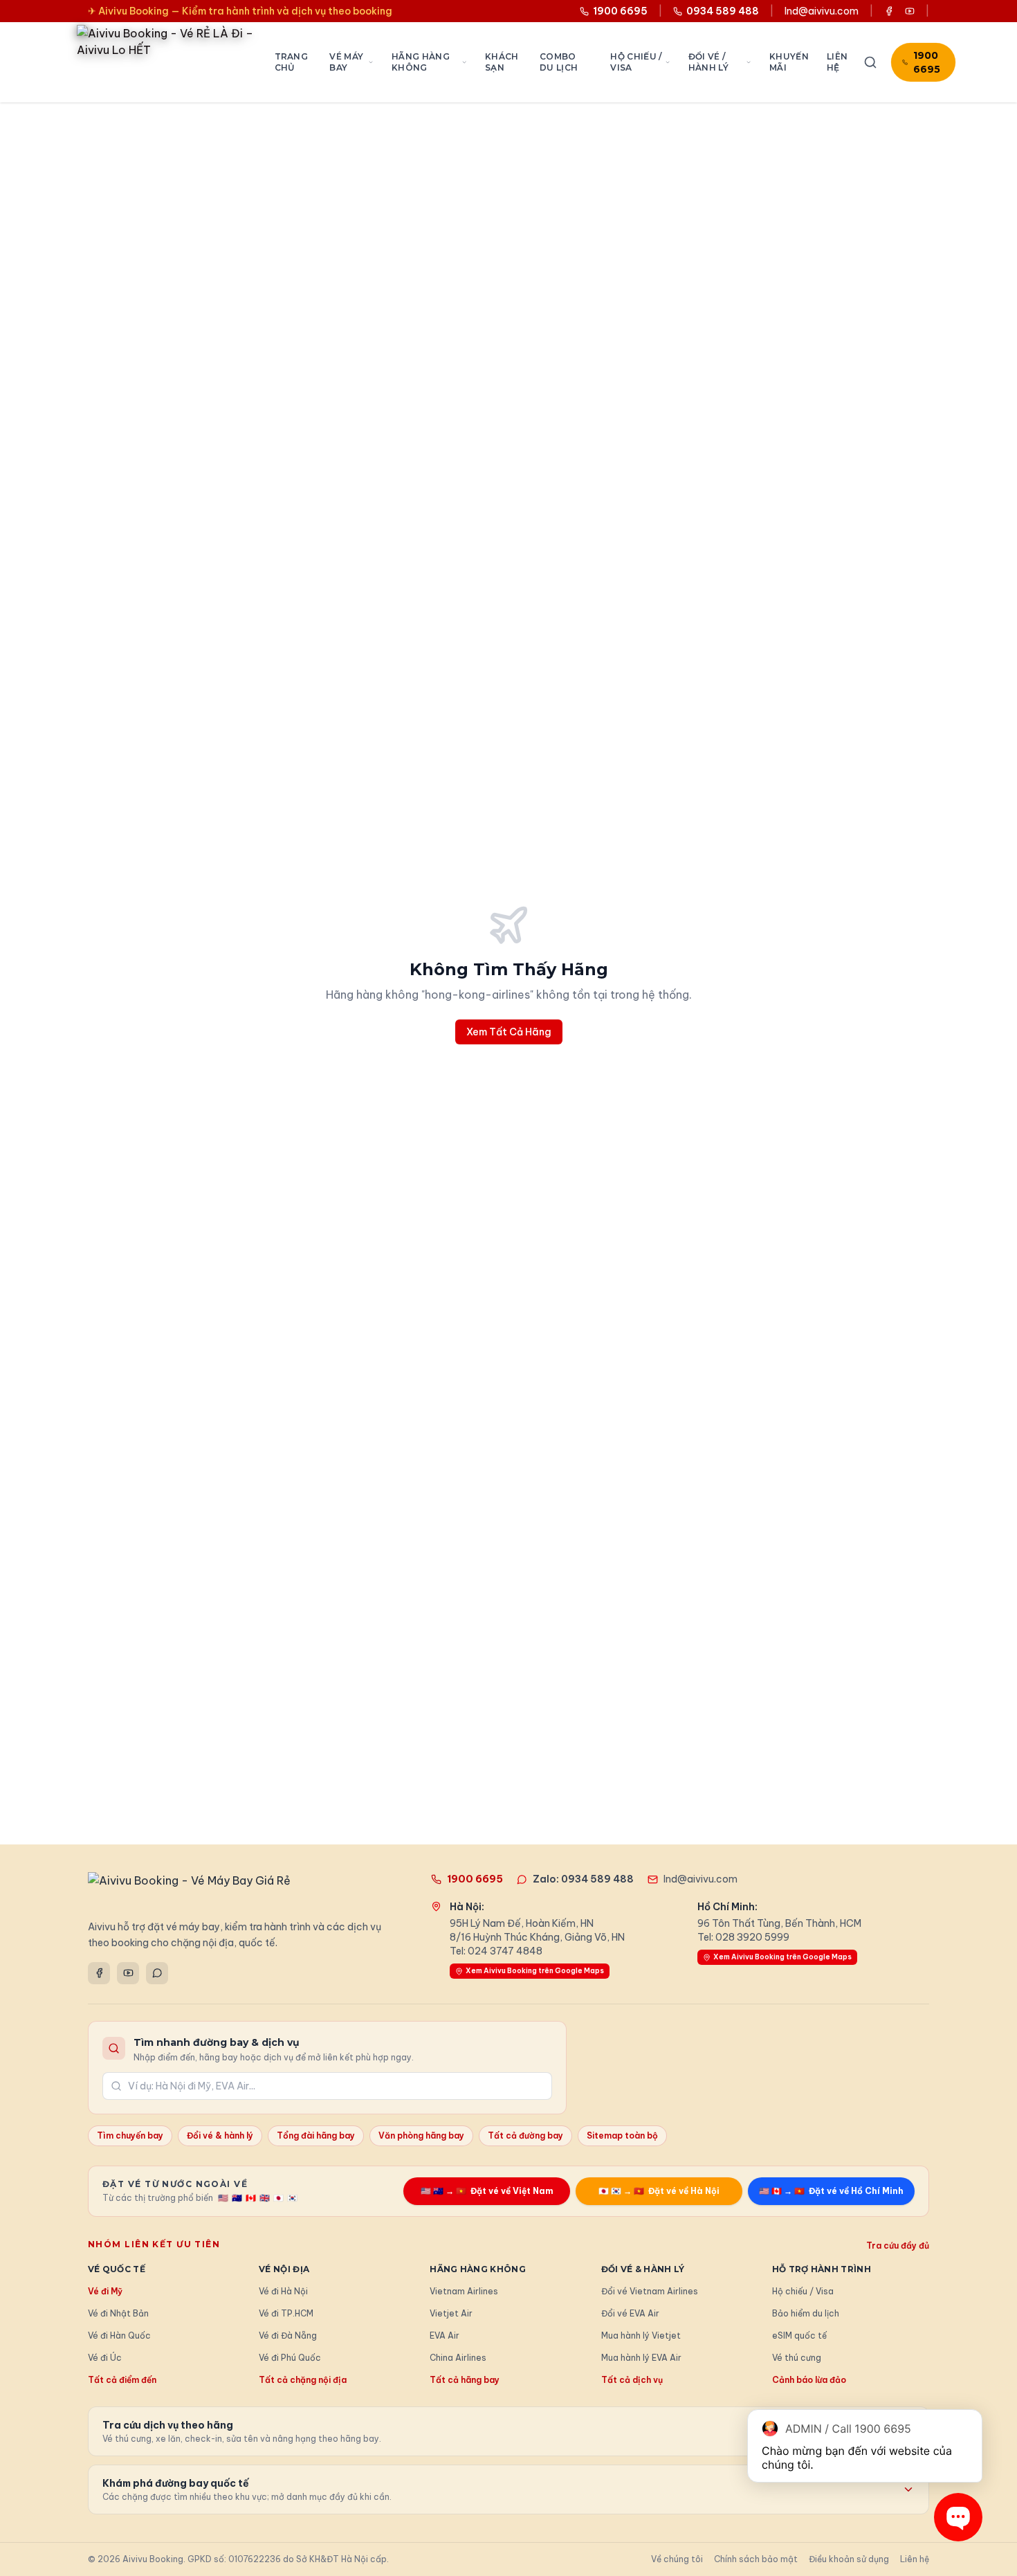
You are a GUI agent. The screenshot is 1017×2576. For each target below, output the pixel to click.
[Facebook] (99, 1973)
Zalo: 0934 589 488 (583, 1879)
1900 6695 (927, 62)
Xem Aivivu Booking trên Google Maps (535, 1971)
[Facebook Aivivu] (889, 11)
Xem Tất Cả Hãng (509, 1032)
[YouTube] (128, 1973)
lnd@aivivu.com (822, 11)
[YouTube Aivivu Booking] (910, 11)
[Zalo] (157, 1973)
